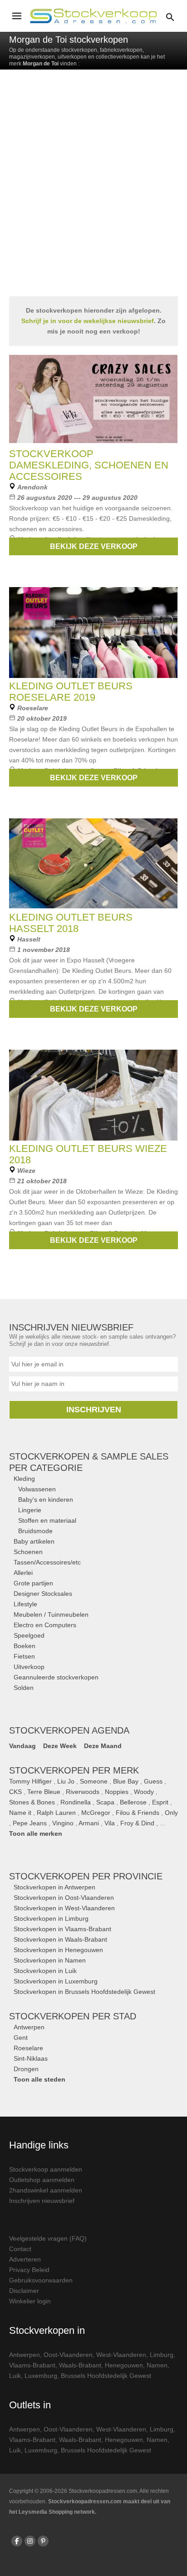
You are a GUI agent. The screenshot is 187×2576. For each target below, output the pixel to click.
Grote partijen (33, 1583)
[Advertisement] (93, 190)
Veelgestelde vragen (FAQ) (48, 2238)
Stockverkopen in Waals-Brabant (60, 1939)
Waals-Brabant (80, 2365)
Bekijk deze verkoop (94, 546)
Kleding (24, 1479)
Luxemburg (41, 2376)
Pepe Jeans (30, 1823)
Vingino (63, 1823)
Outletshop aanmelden (42, 2180)
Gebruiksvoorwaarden (41, 2280)
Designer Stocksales (43, 1594)
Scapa (105, 1802)
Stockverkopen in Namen (50, 1960)
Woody (144, 1792)
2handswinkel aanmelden (46, 2190)
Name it (20, 1813)
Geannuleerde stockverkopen (56, 1677)
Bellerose (133, 1802)
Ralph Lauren (56, 1813)
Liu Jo (66, 1781)
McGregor (96, 1813)
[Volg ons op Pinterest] (43, 2541)
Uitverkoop (29, 1667)
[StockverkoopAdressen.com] (93, 16)
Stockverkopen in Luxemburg (56, 1981)
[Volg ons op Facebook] (17, 2541)
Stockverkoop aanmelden (46, 2169)
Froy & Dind (137, 1823)
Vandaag (22, 1746)
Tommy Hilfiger (30, 1781)
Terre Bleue (44, 1792)
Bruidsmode (35, 1531)
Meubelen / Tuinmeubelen (51, 1614)
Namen (157, 2365)
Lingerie (30, 1510)
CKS (15, 1792)
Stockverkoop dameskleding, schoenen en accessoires (89, 465)
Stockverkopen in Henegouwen (58, 1950)
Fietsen (24, 1656)
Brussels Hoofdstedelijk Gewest (106, 2376)
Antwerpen (29, 2027)
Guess (153, 1781)
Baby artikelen (34, 1541)
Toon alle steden (39, 2079)
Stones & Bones (32, 1802)
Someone (94, 1781)
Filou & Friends (138, 1813)
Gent (21, 2038)
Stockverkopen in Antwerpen (54, 1887)
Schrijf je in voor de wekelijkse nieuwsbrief (88, 321)
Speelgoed (29, 1635)
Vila (110, 1823)
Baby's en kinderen (46, 1500)
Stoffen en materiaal (47, 1520)
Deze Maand (103, 1746)
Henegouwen (124, 2365)
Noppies (117, 1792)
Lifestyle (25, 1604)
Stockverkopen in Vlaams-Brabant (62, 1929)
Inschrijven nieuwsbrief (42, 2201)
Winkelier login (30, 2301)
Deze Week (60, 1746)
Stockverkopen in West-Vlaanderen (64, 1908)
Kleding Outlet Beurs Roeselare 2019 (71, 692)
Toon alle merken (36, 1834)
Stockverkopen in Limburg (51, 1918)
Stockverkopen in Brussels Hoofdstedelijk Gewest (84, 1992)
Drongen (26, 2069)
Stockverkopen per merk (74, 1770)
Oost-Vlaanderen (68, 2355)
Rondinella (76, 1802)
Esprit (160, 1802)
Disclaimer (24, 2291)
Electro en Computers (45, 1625)
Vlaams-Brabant (32, 2365)
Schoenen (28, 1552)
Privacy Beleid (29, 2270)
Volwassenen (37, 1489)
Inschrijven (94, 1410)
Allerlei (23, 1573)
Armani (89, 1823)
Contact (20, 2249)
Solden (24, 1688)
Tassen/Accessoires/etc (47, 1562)
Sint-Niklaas (31, 2058)
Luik (15, 2376)
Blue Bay (126, 1781)
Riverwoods (83, 1792)
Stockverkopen (86, 1876)
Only (171, 1813)
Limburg (162, 2355)
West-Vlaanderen (121, 2355)
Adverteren (25, 2259)
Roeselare (28, 2048)
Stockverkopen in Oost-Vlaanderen (64, 1898)
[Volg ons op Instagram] (30, 2541)
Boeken (25, 1646)
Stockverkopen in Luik (45, 1971)
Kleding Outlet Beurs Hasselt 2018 (71, 923)
